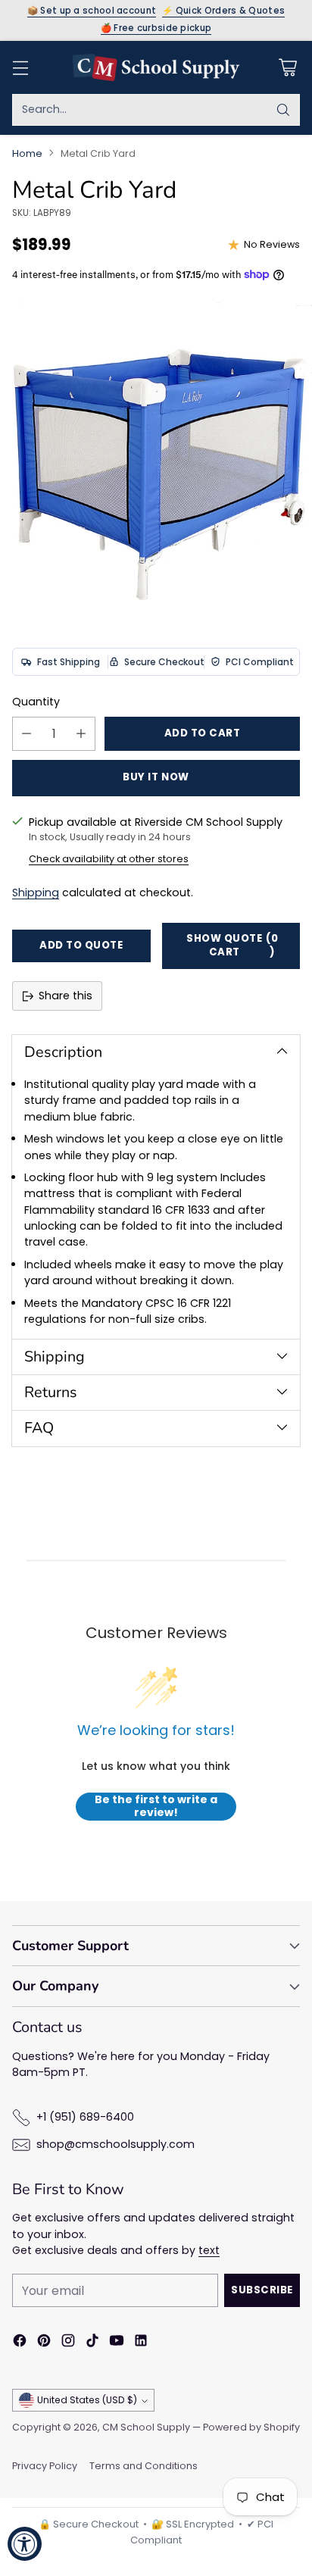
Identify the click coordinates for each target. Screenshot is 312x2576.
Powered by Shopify (251, 2427)
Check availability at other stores (109, 859)
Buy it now (156, 777)
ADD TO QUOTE (81, 945)
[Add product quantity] (81, 734)
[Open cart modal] (287, 67)
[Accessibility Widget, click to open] (25, 2544)
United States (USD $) (87, 2400)
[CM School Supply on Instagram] (68, 2343)
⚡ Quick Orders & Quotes (223, 11)
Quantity (36, 702)
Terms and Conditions (144, 2466)
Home (27, 153)
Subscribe (262, 2290)
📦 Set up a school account (92, 11)
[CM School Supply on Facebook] (20, 2343)
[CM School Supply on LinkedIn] (141, 2343)
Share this (66, 996)
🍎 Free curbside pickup (156, 29)
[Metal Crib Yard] (156, 458)
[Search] (283, 110)
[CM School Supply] (156, 67)
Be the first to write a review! (156, 1807)
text (209, 2250)
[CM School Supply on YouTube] (117, 2343)
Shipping (36, 893)
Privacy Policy (45, 2466)
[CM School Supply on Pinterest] (44, 2343)
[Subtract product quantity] (27, 734)
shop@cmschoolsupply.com (115, 2144)
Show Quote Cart (232, 946)
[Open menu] (20, 67)
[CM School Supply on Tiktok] (92, 2343)
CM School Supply (146, 2427)
